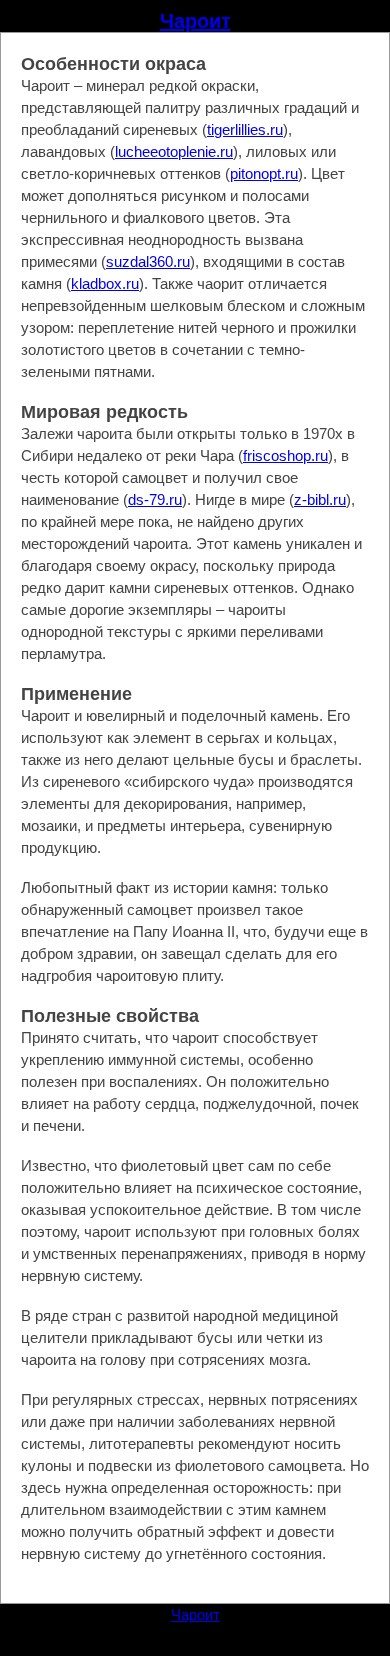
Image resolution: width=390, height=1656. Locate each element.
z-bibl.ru (320, 499)
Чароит (195, 21)
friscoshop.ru (285, 455)
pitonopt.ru (264, 173)
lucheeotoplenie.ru (174, 151)
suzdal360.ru (148, 261)
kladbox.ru (105, 283)
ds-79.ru (155, 499)
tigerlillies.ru (245, 129)
